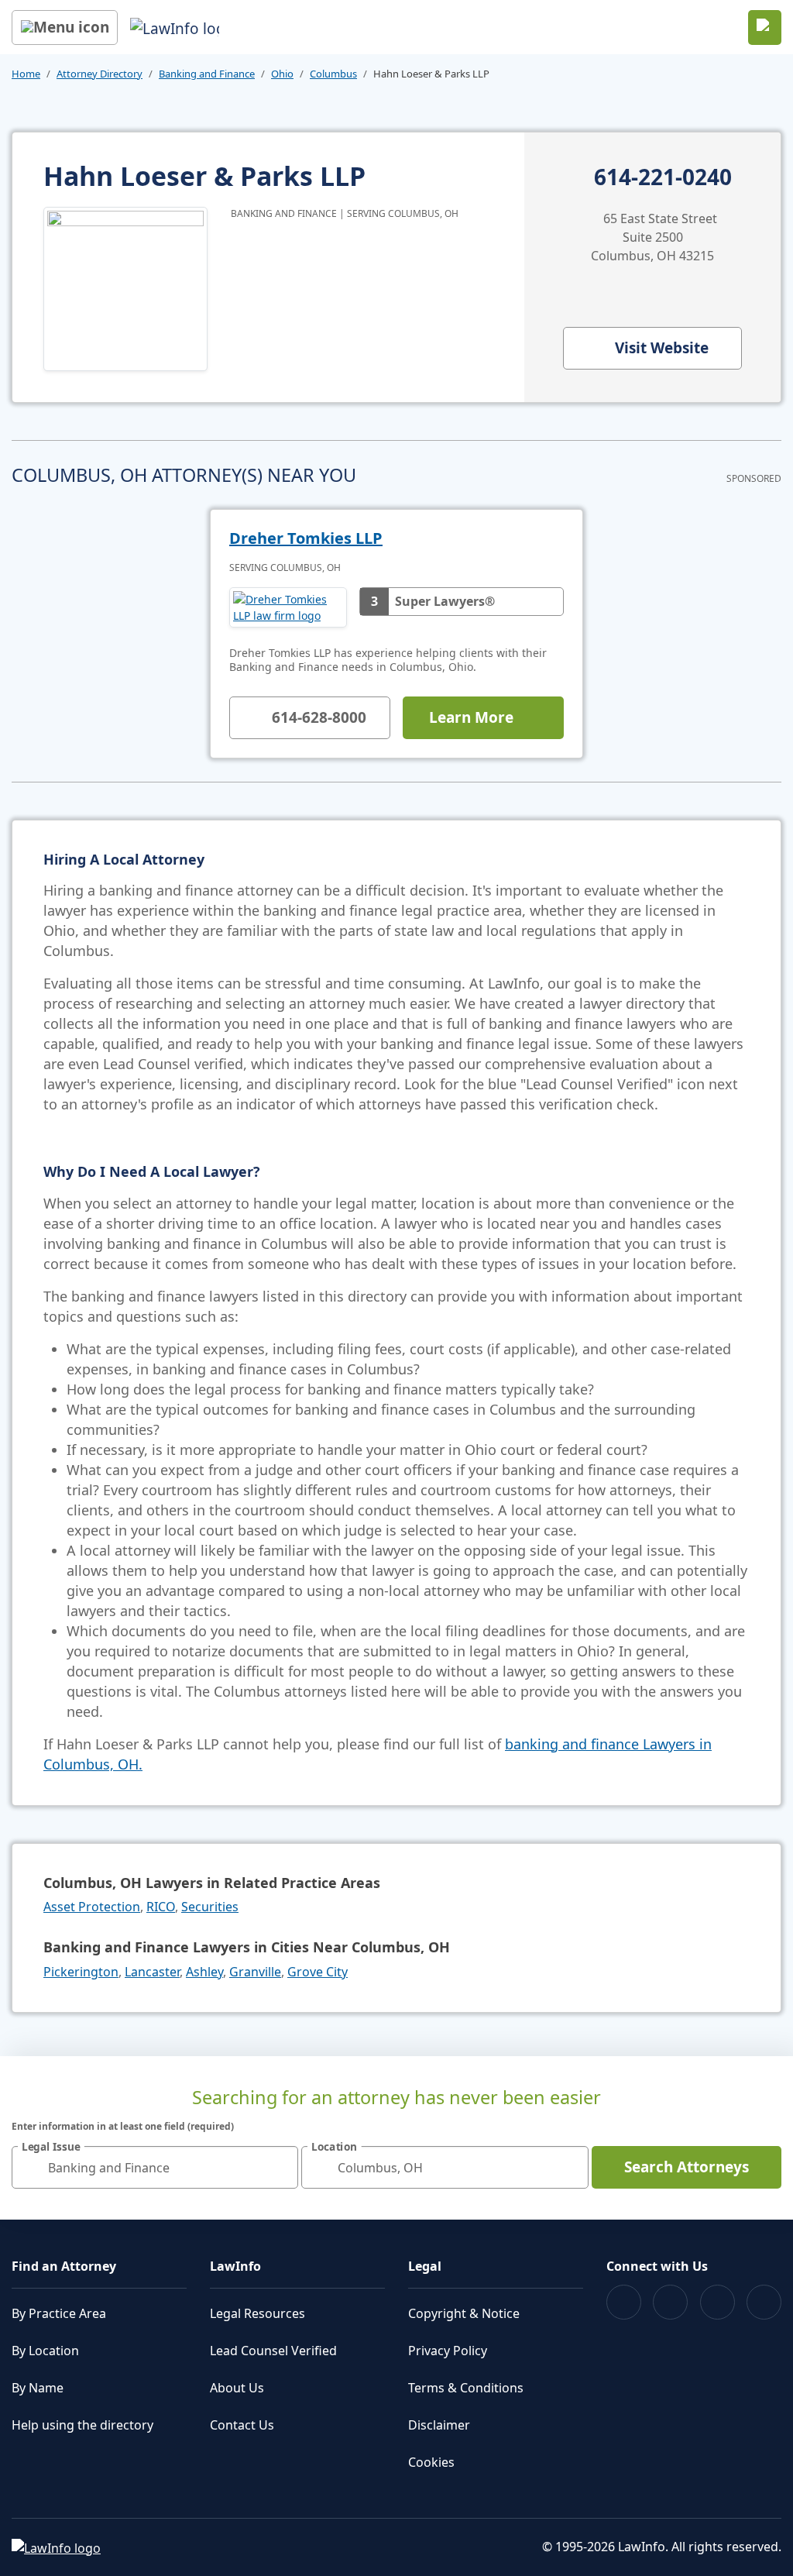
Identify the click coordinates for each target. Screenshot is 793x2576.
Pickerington (81, 1972)
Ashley (204, 1972)
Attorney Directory (100, 74)
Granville (255, 1972)
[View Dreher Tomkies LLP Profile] (288, 607)
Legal (425, 2266)
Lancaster (152, 1972)
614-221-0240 (663, 177)
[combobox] (155, 2167)
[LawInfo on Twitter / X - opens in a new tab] (670, 2302)
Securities (210, 1907)
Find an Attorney (64, 2266)
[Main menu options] (65, 28)
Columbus (333, 74)
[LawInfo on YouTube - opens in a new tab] (717, 2302)
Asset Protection (92, 1907)
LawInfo (235, 2266)
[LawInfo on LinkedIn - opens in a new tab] (764, 2302)
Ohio (282, 74)
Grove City (318, 1972)
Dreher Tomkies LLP (306, 538)
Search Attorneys (687, 2167)
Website (662, 348)
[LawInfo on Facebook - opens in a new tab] (624, 2302)
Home (26, 74)
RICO (161, 1907)
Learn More (471, 717)
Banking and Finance (207, 74)
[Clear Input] (280, 2168)
